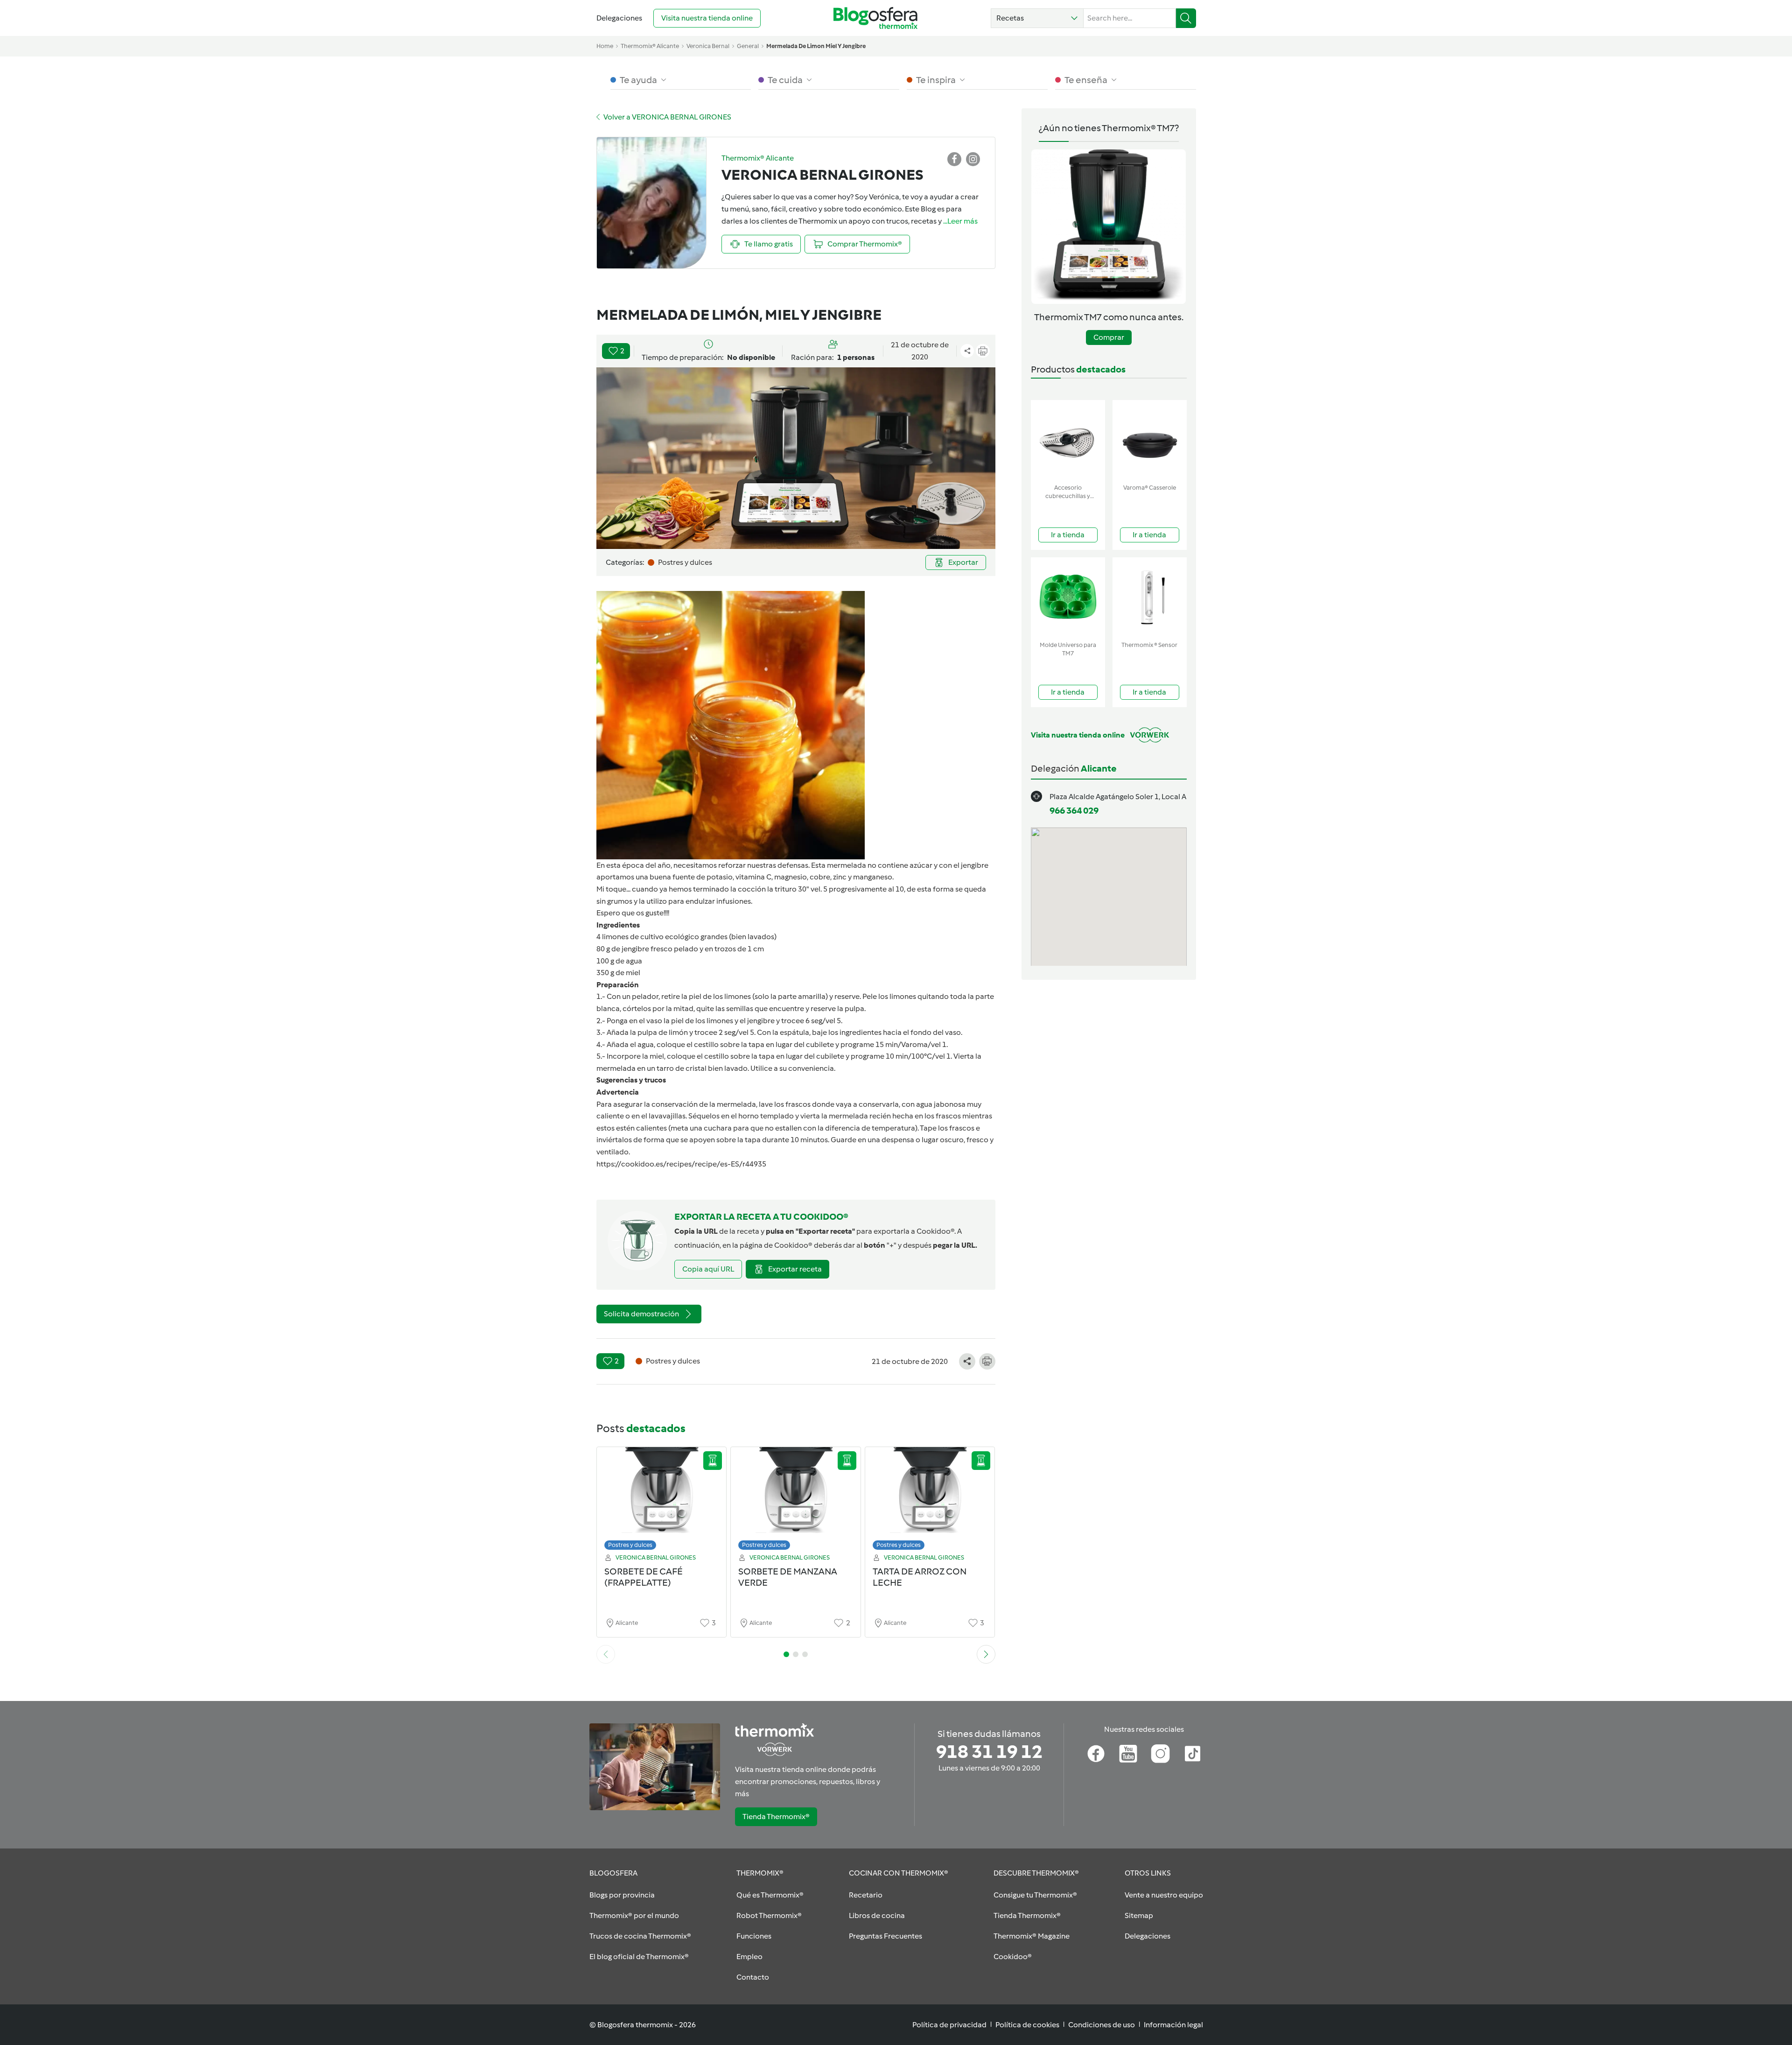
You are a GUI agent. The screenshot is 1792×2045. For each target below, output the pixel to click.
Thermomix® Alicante (650, 46)
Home (605, 46)
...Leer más (960, 221)
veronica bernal (708, 46)
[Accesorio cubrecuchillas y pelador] (1068, 440)
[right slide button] (986, 1654)
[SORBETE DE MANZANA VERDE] (796, 1501)
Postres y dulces (630, 1545)
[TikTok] (1193, 1754)
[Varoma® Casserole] (1150, 440)
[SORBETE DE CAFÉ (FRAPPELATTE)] (662, 1501)
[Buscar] (1186, 18)
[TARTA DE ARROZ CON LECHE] (930, 1501)
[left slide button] (606, 1654)
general (748, 46)
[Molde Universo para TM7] (1068, 597)
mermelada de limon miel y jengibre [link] (816, 46)
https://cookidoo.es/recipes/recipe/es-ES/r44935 (681, 1164)
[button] (1037, 18)
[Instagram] (1160, 1754)
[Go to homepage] (875, 18)
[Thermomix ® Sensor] (1150, 597)
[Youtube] (1128, 1754)
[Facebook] (1096, 1754)
